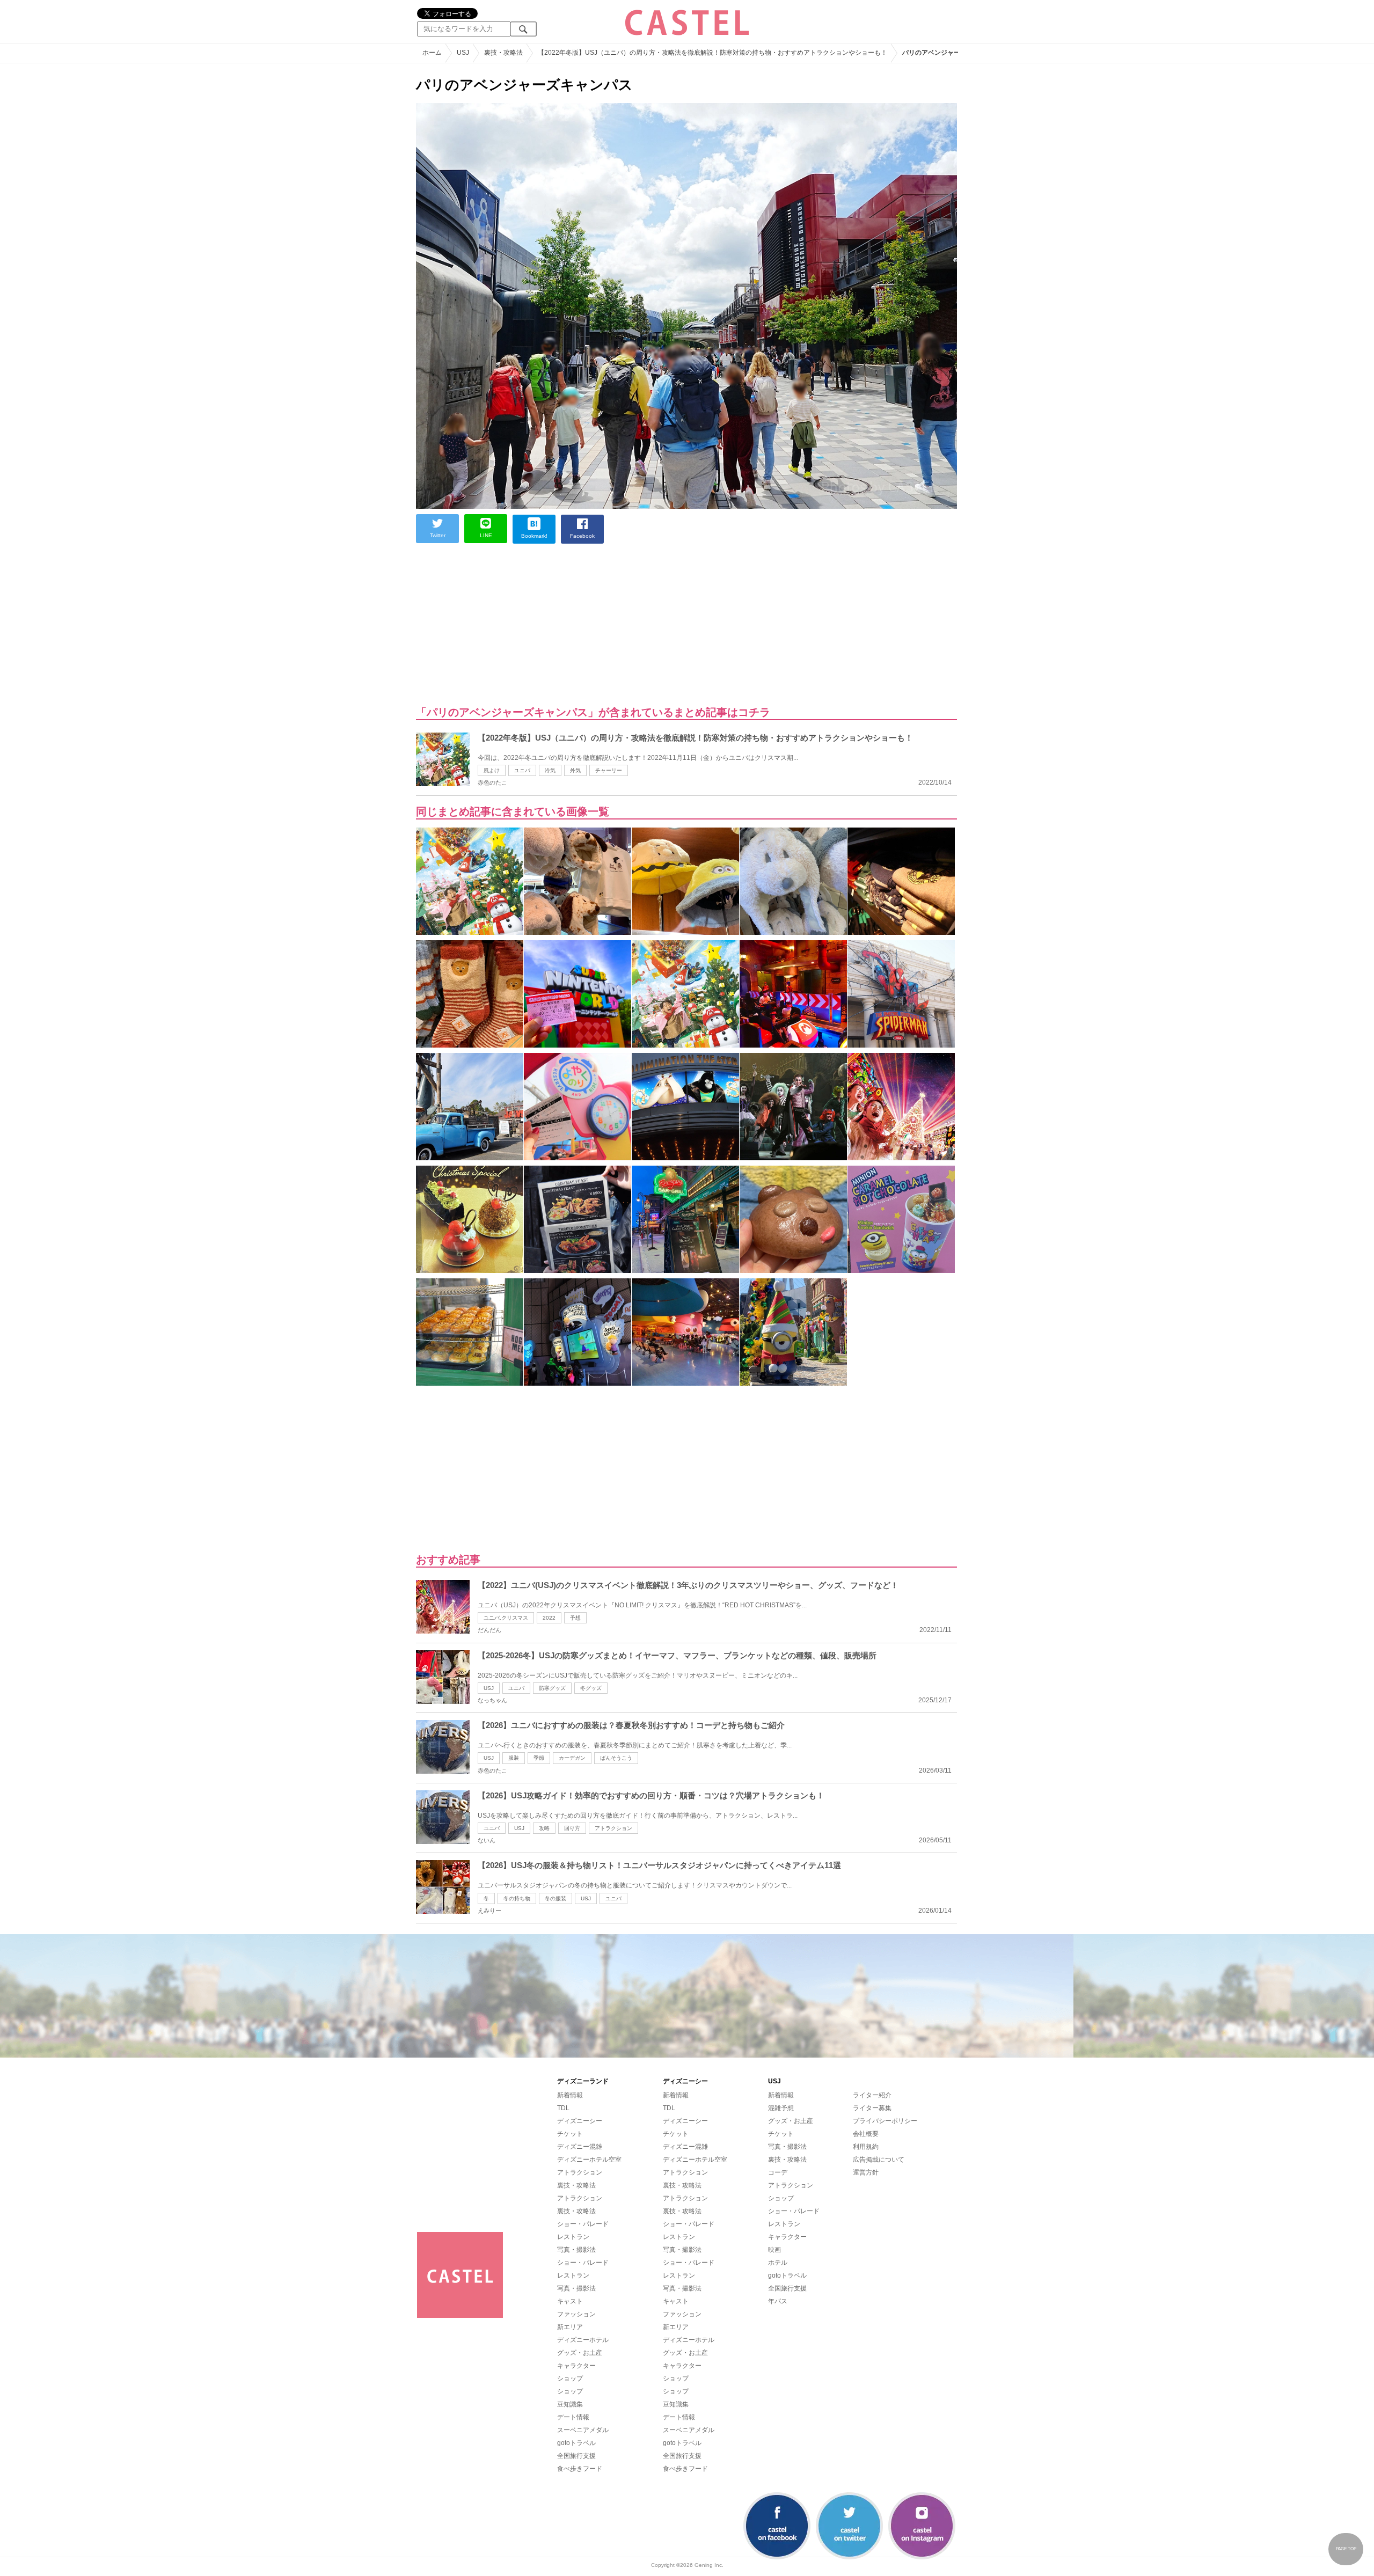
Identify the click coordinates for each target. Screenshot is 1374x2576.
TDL (563, 2108)
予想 (575, 1618)
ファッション (576, 2314)
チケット (570, 2134)
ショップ (570, 2379)
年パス (778, 2301)
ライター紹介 (872, 2095)
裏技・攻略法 (576, 2185)
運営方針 (866, 2172)
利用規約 (866, 2147)
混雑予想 (781, 2108)
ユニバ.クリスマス (506, 1618)
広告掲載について (879, 2160)
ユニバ (522, 770)
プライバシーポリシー (885, 2121)
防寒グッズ (552, 1688)
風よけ (492, 770)
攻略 (544, 1828)
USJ (489, 1688)
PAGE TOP (1346, 2549)
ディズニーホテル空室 (589, 2160)
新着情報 (570, 2095)
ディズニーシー (580, 2121)
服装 (514, 1758)
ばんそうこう (616, 1758)
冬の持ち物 (517, 1898)
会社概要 (866, 2134)
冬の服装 (556, 1898)
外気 (575, 770)
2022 (549, 1618)
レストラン (573, 2237)
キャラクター (576, 2366)
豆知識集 (570, 2404)
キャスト (570, 2301)
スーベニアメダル (583, 2430)
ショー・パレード (583, 2224)
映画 (774, 2250)
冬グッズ (591, 1688)
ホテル (778, 2263)
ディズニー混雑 (580, 2147)
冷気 (550, 770)
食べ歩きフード (580, 2469)
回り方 (572, 1828)
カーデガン (572, 1758)
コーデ (778, 2172)
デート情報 (573, 2417)
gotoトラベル (576, 2443)
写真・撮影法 (576, 2250)
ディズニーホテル (583, 2340)
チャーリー (609, 770)
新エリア (570, 2327)
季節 (539, 1758)
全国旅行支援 (576, 2456)
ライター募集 (872, 2108)
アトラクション (613, 1828)
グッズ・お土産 (580, 2353)
